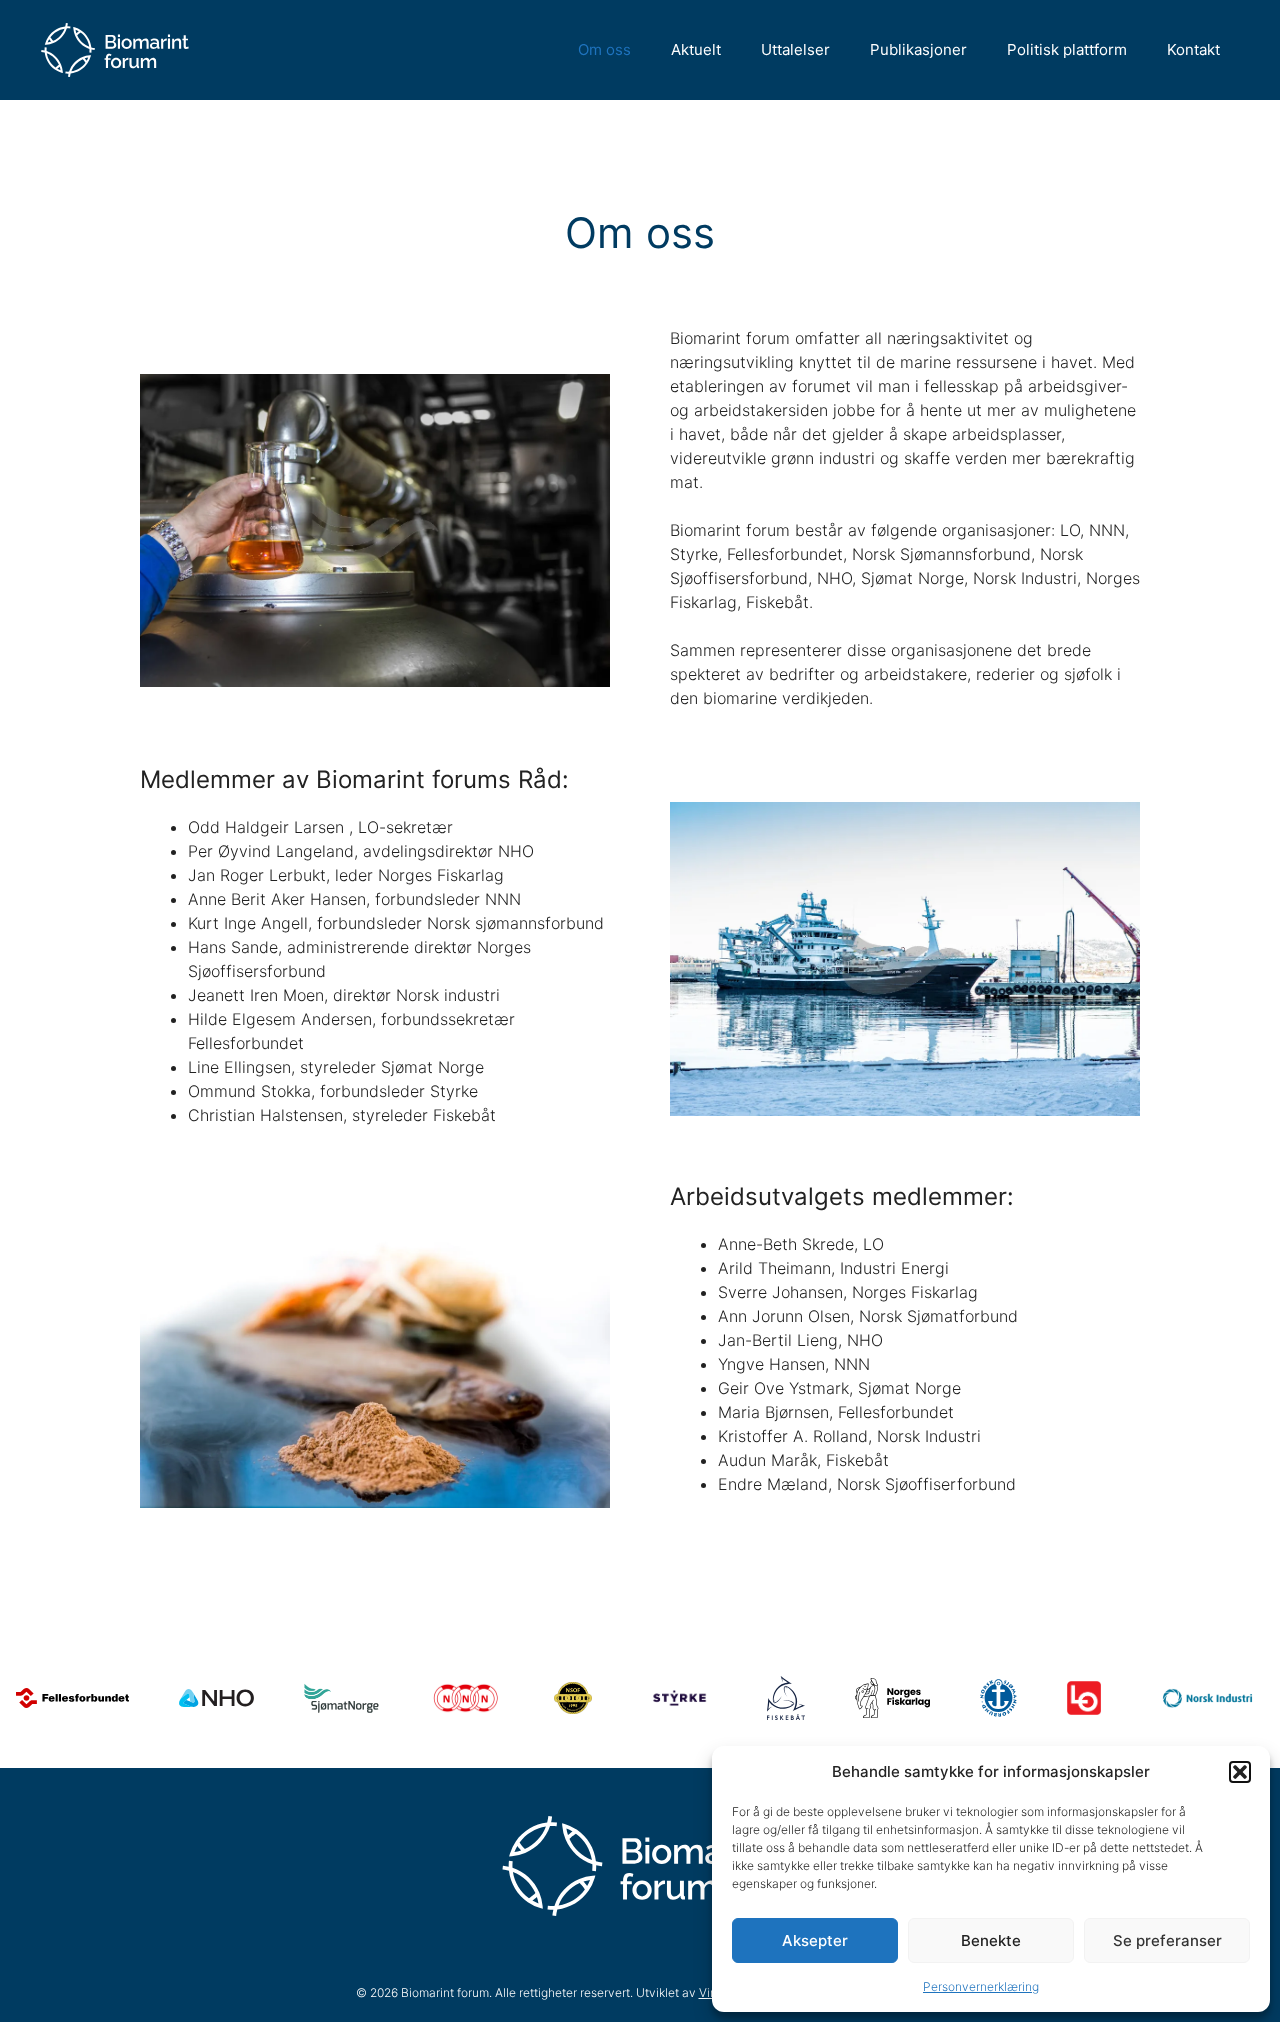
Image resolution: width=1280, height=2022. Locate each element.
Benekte (991, 1940)
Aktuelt (696, 49)
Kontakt (1193, 49)
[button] (1240, 1772)
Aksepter (815, 1940)
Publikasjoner (918, 49)
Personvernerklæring (981, 1986)
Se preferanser (1167, 1940)
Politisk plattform (1067, 49)
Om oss (604, 49)
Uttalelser (795, 49)
